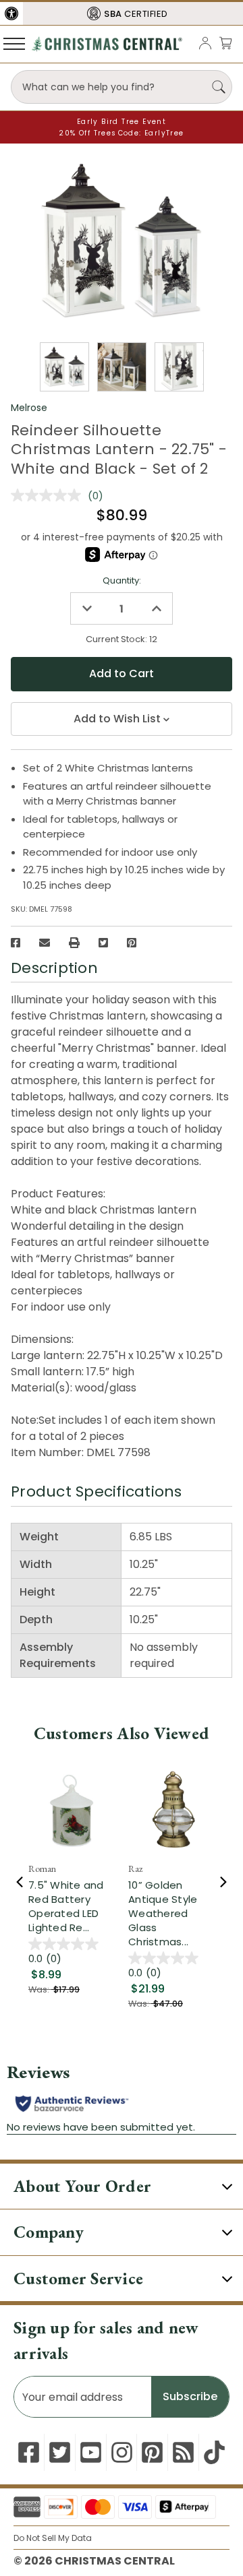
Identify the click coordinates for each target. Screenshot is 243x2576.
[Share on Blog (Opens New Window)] (183, 2452)
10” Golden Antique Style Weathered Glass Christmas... (163, 1913)
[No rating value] (49, 495)
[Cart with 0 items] (225, 43)
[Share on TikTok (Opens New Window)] (214, 2452)
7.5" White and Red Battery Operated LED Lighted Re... (66, 1906)
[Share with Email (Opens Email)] (45, 943)
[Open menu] (14, 43)
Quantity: (122, 580)
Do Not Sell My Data (53, 2538)
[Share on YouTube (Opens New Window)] (91, 2452)
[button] (11, 13)
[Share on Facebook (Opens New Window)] (16, 943)
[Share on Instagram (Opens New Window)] (122, 2452)
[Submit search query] (219, 87)
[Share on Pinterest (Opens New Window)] (132, 943)
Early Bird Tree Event (122, 122)
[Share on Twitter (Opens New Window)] (103, 943)
